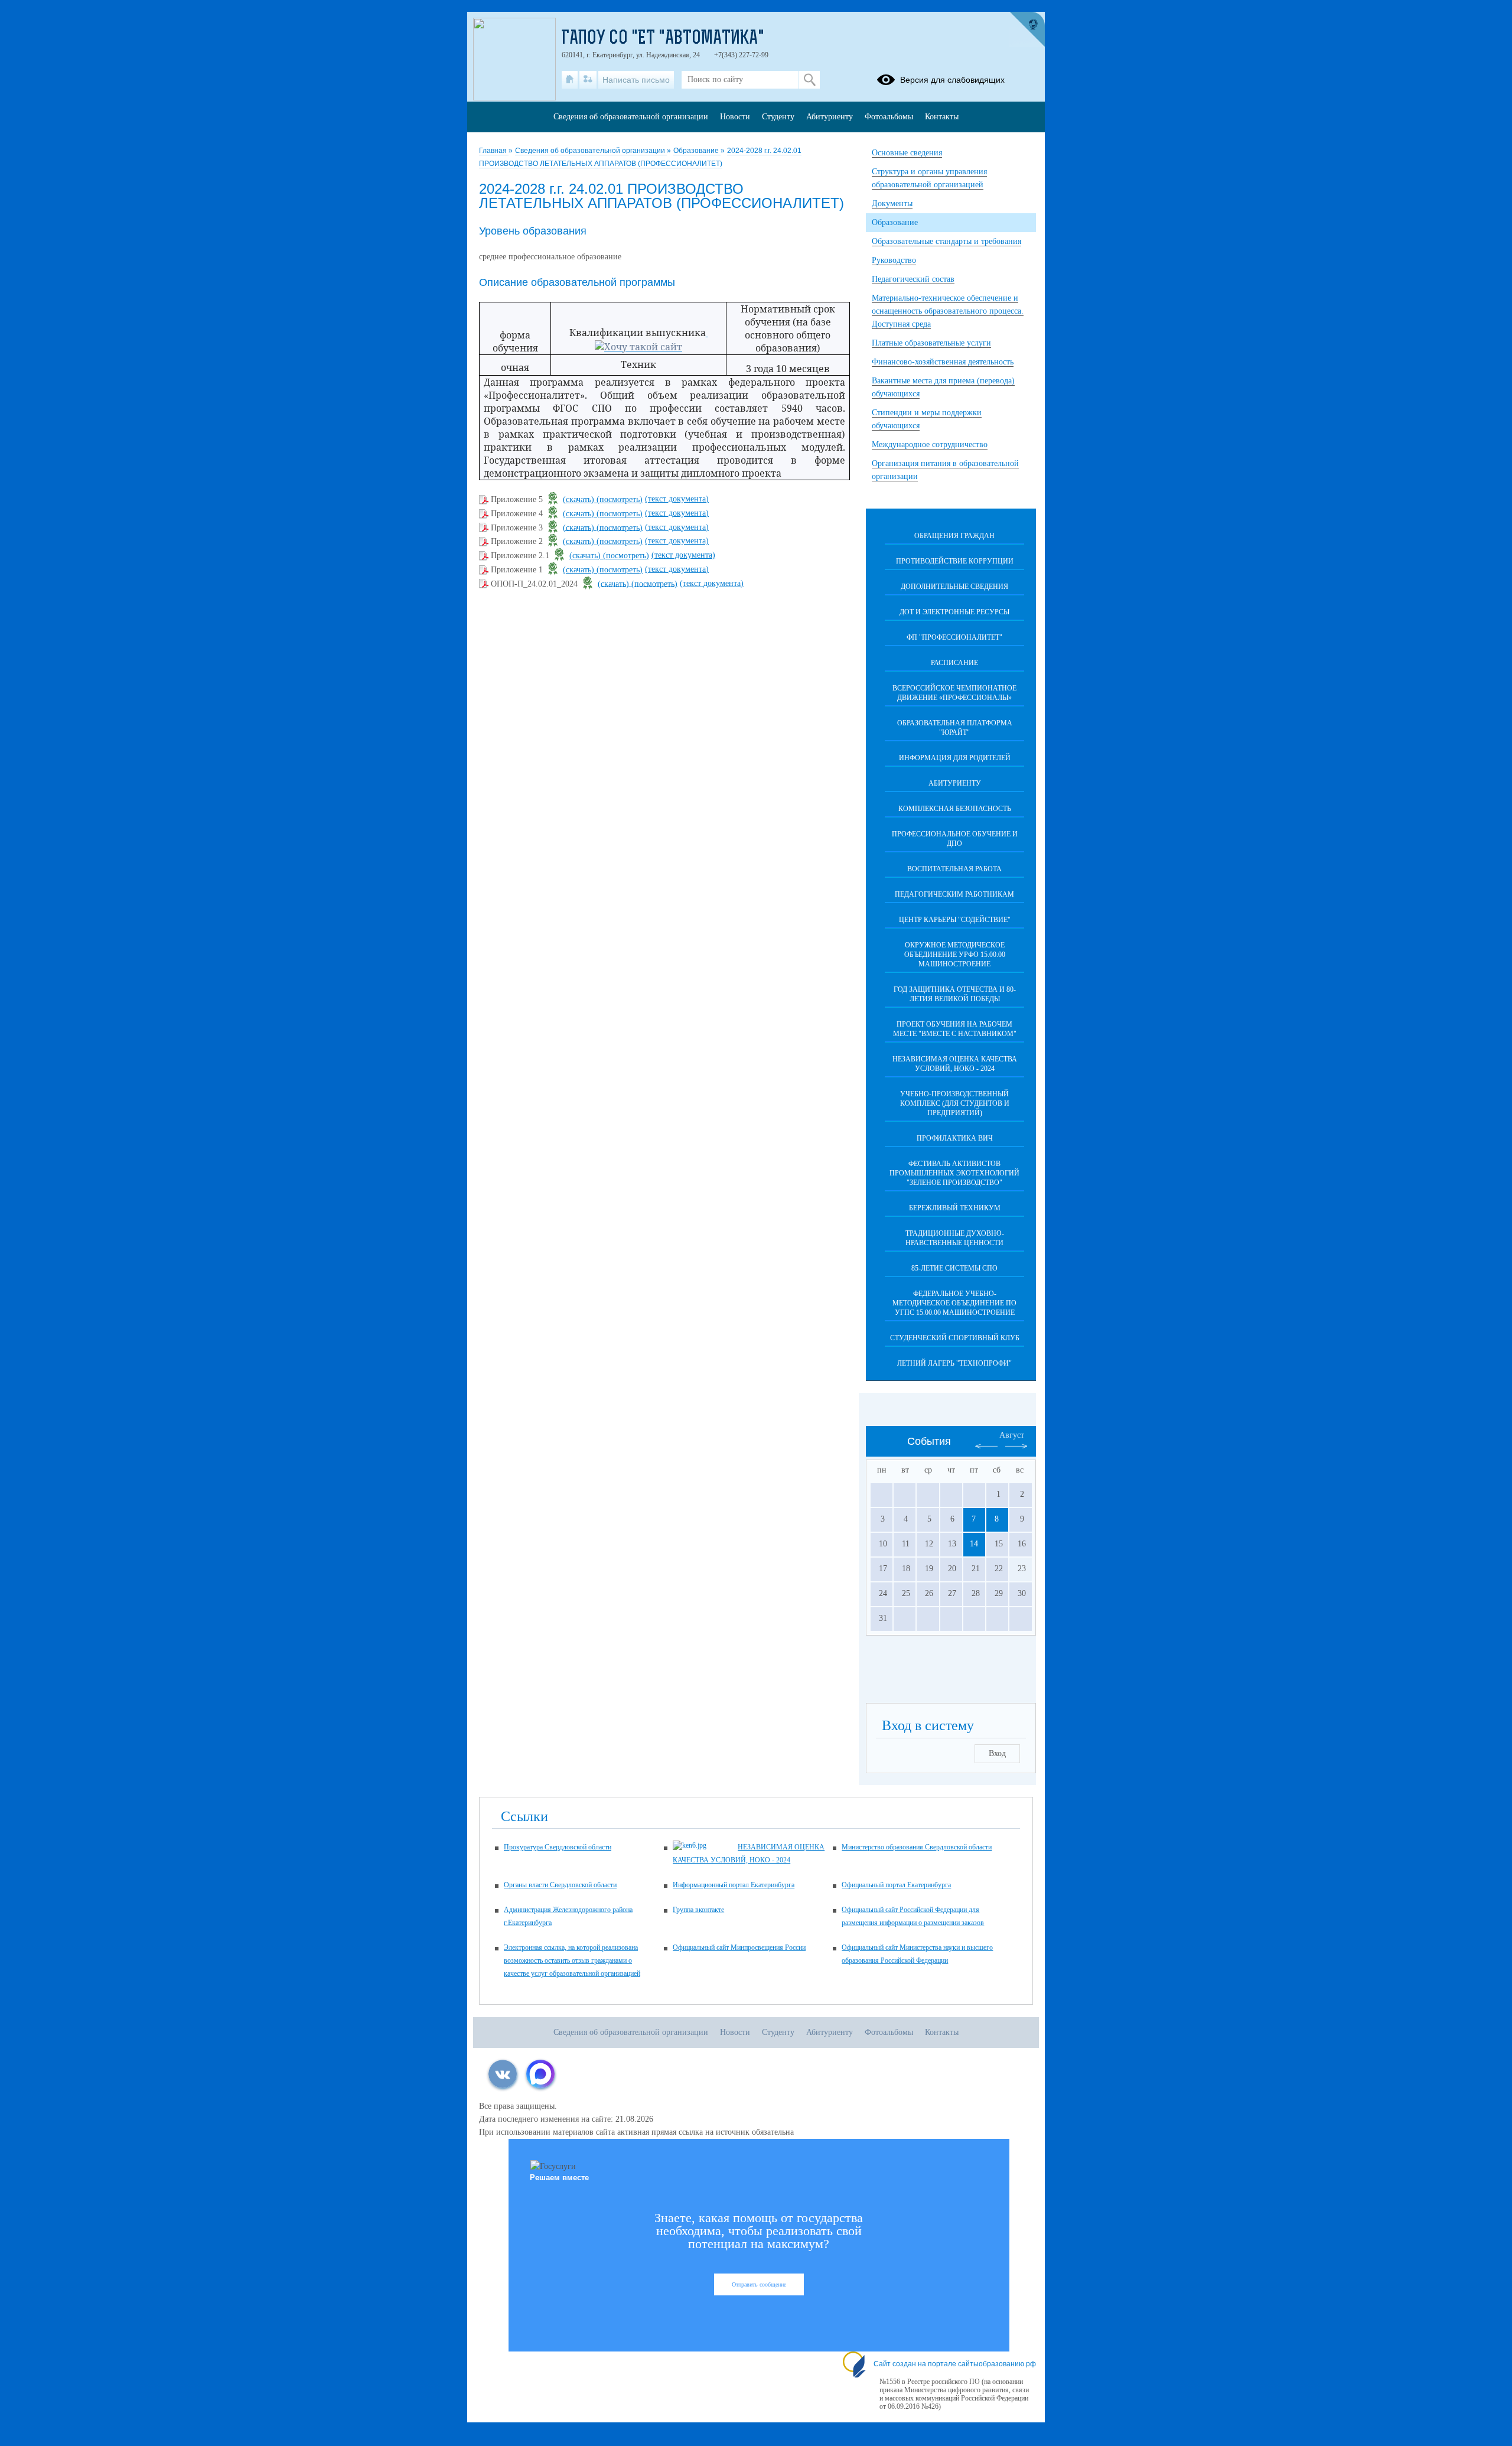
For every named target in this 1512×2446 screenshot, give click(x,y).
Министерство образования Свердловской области (917, 1847)
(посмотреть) (620, 499)
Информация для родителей (955, 758)
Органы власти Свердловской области (560, 1885)
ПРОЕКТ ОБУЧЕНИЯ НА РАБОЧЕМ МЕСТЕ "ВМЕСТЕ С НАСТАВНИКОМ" (955, 1029)
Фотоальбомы (889, 117)
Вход (997, 1753)
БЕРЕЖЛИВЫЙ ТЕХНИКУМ (955, 1208)
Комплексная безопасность (955, 809)
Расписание (954, 663)
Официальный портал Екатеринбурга (896, 1885)
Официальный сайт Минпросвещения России (739, 1947)
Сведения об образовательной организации (591, 151)
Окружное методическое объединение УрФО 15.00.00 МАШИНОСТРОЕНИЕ (955, 955)
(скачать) (580, 499)
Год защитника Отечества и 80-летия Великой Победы (955, 994)
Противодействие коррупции (955, 561)
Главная (494, 151)
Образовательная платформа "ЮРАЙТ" (955, 728)
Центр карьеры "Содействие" (955, 920)
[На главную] (570, 80)
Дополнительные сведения (954, 587)
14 (974, 1544)
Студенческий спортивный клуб (955, 1338)
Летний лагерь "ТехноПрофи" (954, 1363)
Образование (697, 151)
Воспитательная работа (954, 869)
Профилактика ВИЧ (955, 1138)
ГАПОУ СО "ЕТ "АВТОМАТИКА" (663, 39)
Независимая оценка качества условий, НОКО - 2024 (955, 1064)
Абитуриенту (955, 783)
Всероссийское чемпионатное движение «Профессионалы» (954, 693)
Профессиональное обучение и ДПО (955, 839)
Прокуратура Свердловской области (558, 1847)
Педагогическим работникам (954, 894)
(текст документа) (677, 499)
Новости (735, 117)
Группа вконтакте (698, 1910)
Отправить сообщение (759, 2284)
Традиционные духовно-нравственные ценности (955, 1238)
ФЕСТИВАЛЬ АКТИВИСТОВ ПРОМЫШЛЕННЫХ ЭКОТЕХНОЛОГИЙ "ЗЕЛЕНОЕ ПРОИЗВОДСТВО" (954, 1173)
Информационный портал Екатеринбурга (734, 1885)
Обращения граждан (954, 536)
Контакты (942, 117)
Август (1012, 1435)
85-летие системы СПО (954, 1268)
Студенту (778, 117)
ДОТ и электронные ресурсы (954, 612)
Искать (809, 80)
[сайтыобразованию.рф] (1027, 30)
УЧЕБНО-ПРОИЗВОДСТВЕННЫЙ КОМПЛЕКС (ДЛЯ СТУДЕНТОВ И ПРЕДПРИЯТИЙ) (955, 1103)
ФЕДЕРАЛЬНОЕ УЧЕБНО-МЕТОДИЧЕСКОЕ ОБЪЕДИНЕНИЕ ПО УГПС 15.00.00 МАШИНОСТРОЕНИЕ (954, 1303)
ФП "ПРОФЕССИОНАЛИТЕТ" (954, 637)
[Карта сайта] (588, 80)
